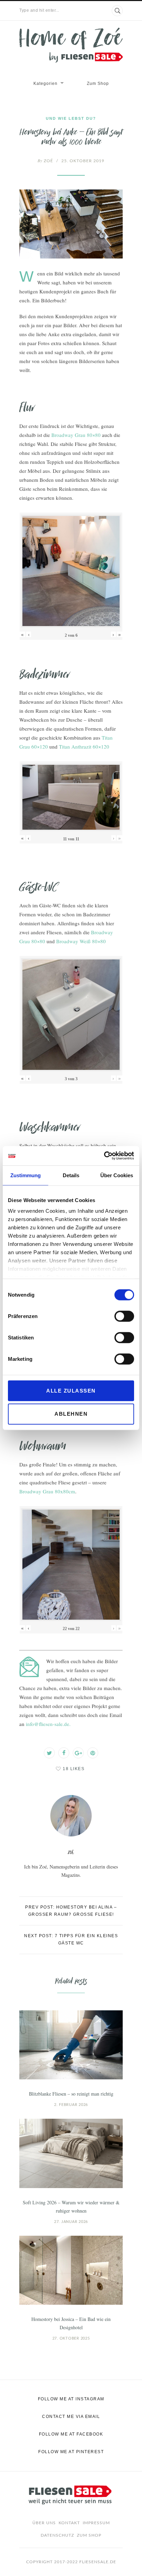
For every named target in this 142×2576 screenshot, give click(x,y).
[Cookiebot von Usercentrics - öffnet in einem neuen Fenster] (104, 1156)
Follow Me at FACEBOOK (71, 2434)
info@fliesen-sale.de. (48, 1724)
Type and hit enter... (39, 10)
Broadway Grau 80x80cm (47, 1491)
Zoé (45, 161)
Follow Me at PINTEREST (71, 2452)
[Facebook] (64, 1753)
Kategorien (45, 84)
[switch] (124, 1316)
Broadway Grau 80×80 (76, 435)
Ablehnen (71, 1414)
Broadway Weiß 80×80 (81, 941)
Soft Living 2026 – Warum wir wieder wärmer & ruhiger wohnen (71, 2207)
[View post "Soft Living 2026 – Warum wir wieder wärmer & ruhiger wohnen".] (71, 2153)
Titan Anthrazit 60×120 (84, 747)
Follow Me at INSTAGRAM (71, 2399)
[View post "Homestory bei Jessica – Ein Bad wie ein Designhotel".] (71, 2270)
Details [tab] (71, 1175)
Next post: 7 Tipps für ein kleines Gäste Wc (71, 1939)
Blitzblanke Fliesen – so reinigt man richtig (71, 2094)
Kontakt (69, 2523)
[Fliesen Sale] (71, 45)
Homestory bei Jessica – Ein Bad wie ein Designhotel (71, 2323)
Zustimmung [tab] (26, 1175)
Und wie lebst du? (71, 118)
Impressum (96, 2523)
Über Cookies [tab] (117, 1175)
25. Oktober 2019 (83, 161)
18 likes (74, 1769)
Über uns (44, 2523)
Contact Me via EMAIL (71, 2417)
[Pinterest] (93, 1753)
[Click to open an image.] (71, 224)
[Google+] (78, 1753)
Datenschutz (57, 2535)
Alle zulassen (71, 1390)
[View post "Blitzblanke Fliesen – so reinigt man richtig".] (71, 2045)
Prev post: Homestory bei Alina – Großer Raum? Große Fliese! (71, 1911)
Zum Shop (98, 84)
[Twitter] (49, 1753)
